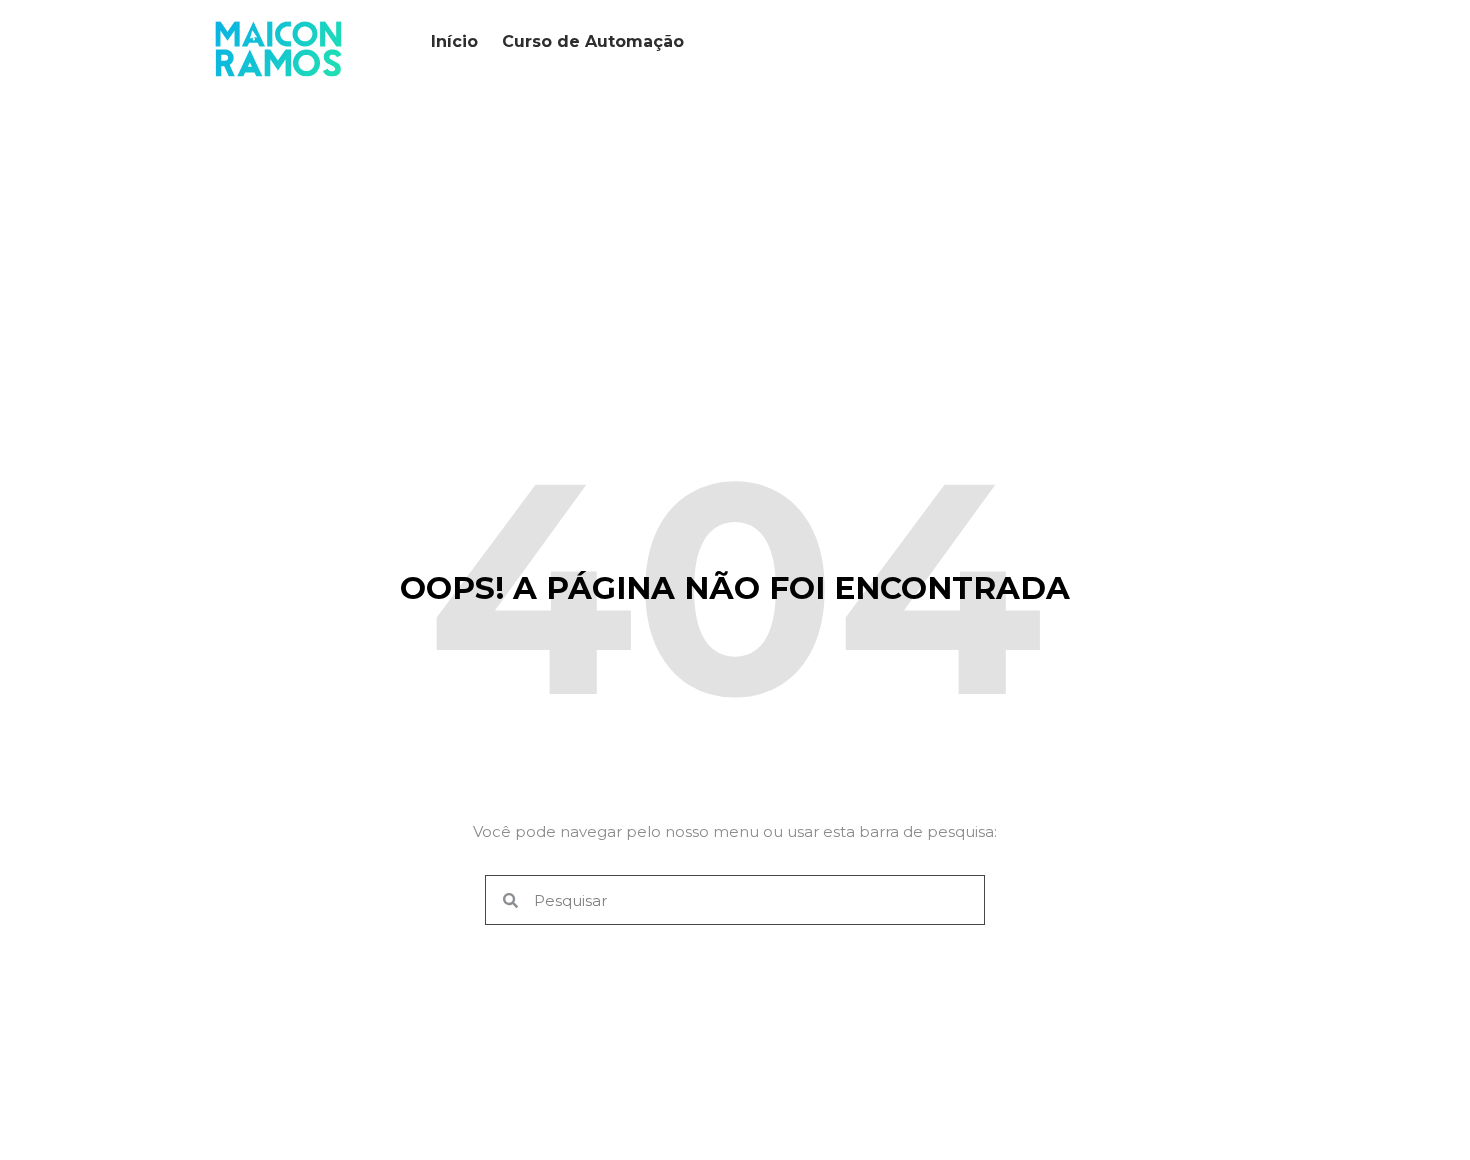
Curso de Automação (593, 41)
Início (454, 41)
